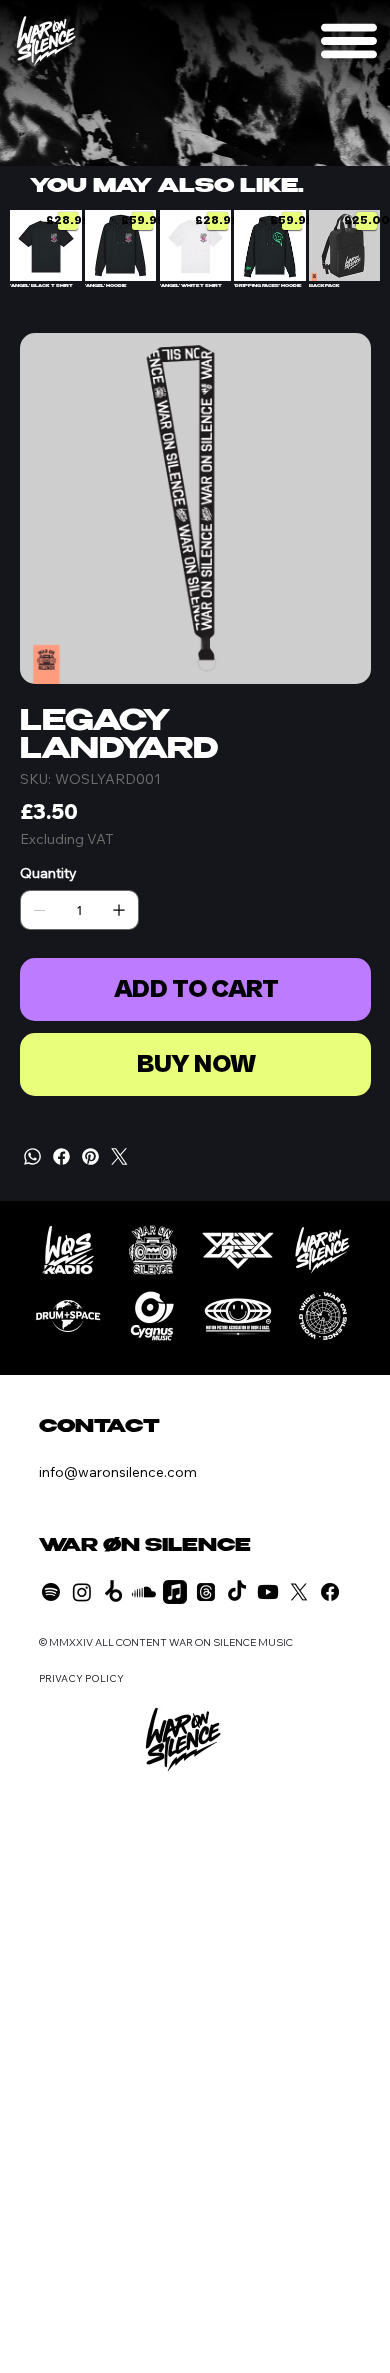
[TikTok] (237, 1592)
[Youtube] (268, 1592)
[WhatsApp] (32, 1156)
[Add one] (119, 910)
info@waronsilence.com (118, 1472)
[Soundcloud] (144, 1592)
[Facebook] (61, 1156)
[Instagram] (82, 1592)
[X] (299, 1592)
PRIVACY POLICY (81, 1678)
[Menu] (348, 41)
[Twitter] (119, 1156)
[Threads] (206, 1592)
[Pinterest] (90, 1156)
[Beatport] (113, 1592)
